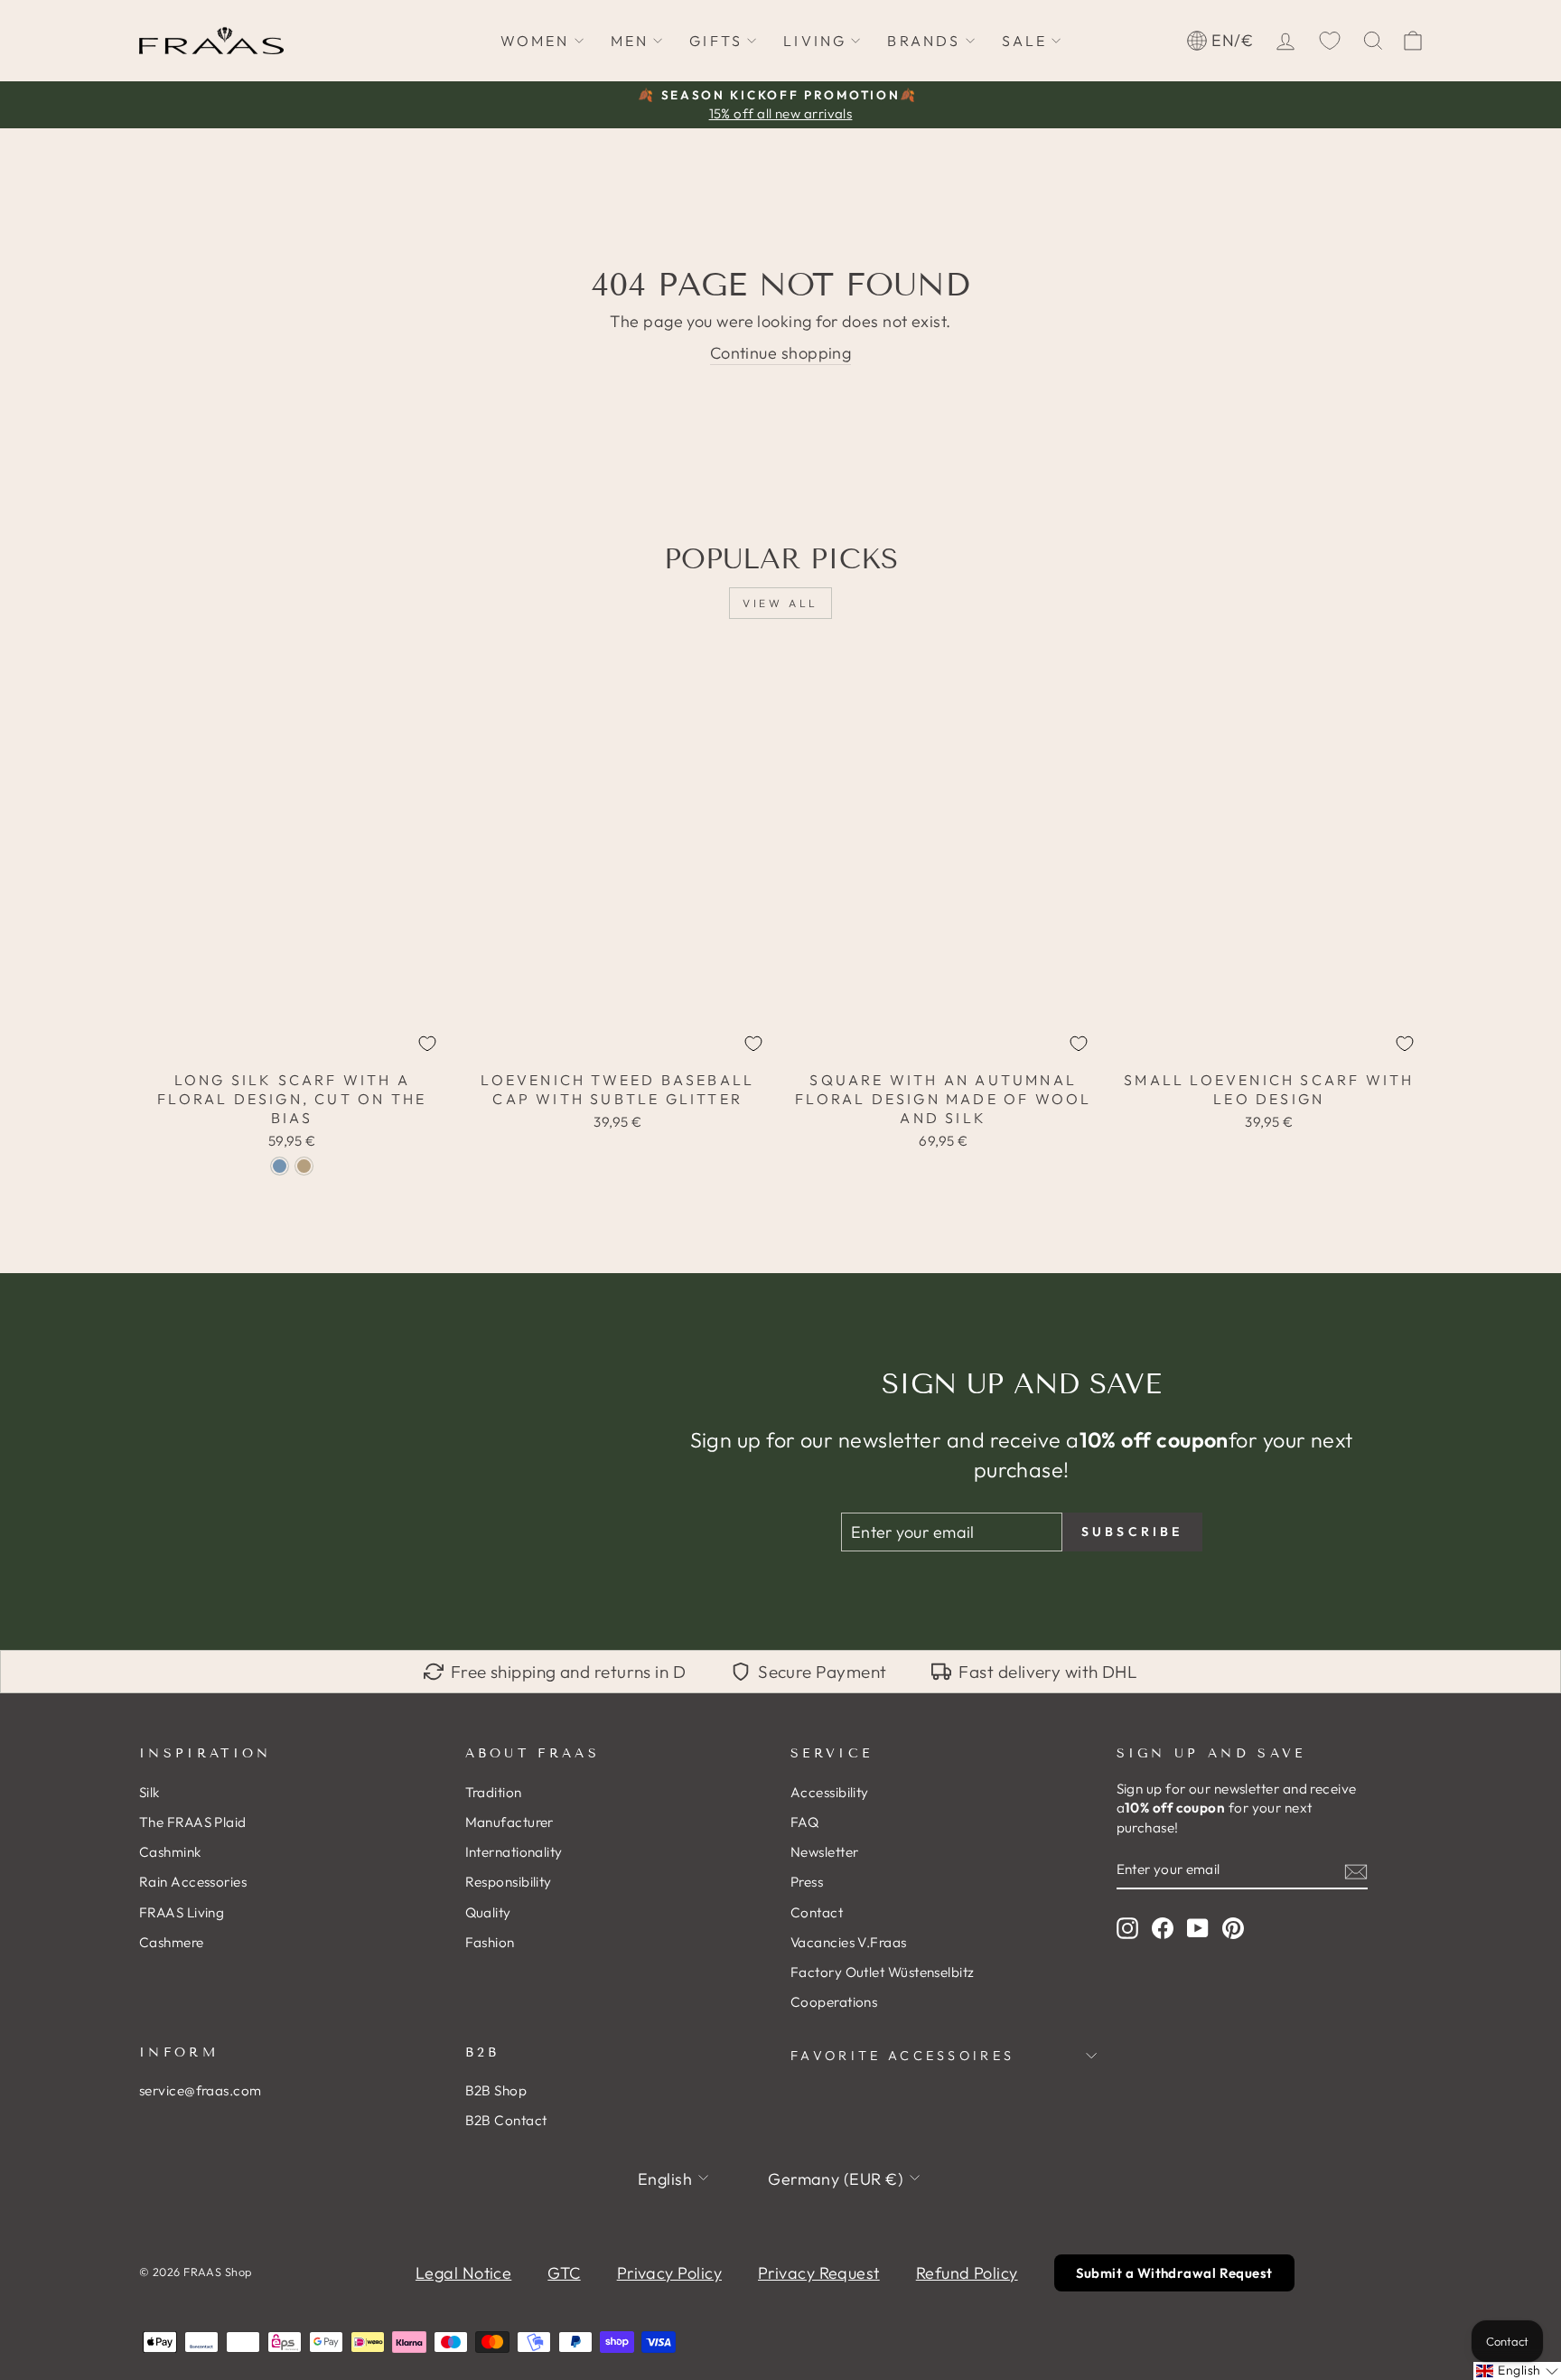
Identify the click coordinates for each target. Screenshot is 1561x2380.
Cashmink (170, 1852)
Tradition (494, 1792)
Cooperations (834, 2002)
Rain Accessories (193, 1882)
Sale (1025, 41)
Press (807, 1882)
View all (780, 603)
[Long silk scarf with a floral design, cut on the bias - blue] (280, 1166)
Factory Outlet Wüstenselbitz (883, 1972)
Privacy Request (819, 2273)
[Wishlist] (1330, 41)
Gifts (716, 41)
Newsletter (825, 1852)
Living (815, 41)
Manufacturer (509, 1822)
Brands (924, 41)
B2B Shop (496, 2090)
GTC (564, 2273)
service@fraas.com (201, 2090)
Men (630, 41)
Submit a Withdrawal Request (1174, 2273)
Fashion (490, 1942)
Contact (817, 1912)
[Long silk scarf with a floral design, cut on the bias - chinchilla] (304, 1166)
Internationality (514, 1852)
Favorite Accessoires (902, 2056)
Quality (488, 1912)
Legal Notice (463, 2273)
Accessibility (830, 1792)
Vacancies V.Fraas (849, 1942)
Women (535, 41)
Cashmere (172, 1942)
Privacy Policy (669, 2273)
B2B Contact (506, 2120)
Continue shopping (781, 353)
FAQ (804, 1822)
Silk (150, 1792)
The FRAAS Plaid (193, 1822)
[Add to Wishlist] (427, 1044)
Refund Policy (967, 2273)
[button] (1517, 2371)
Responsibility (509, 1882)
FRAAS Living (182, 1912)
